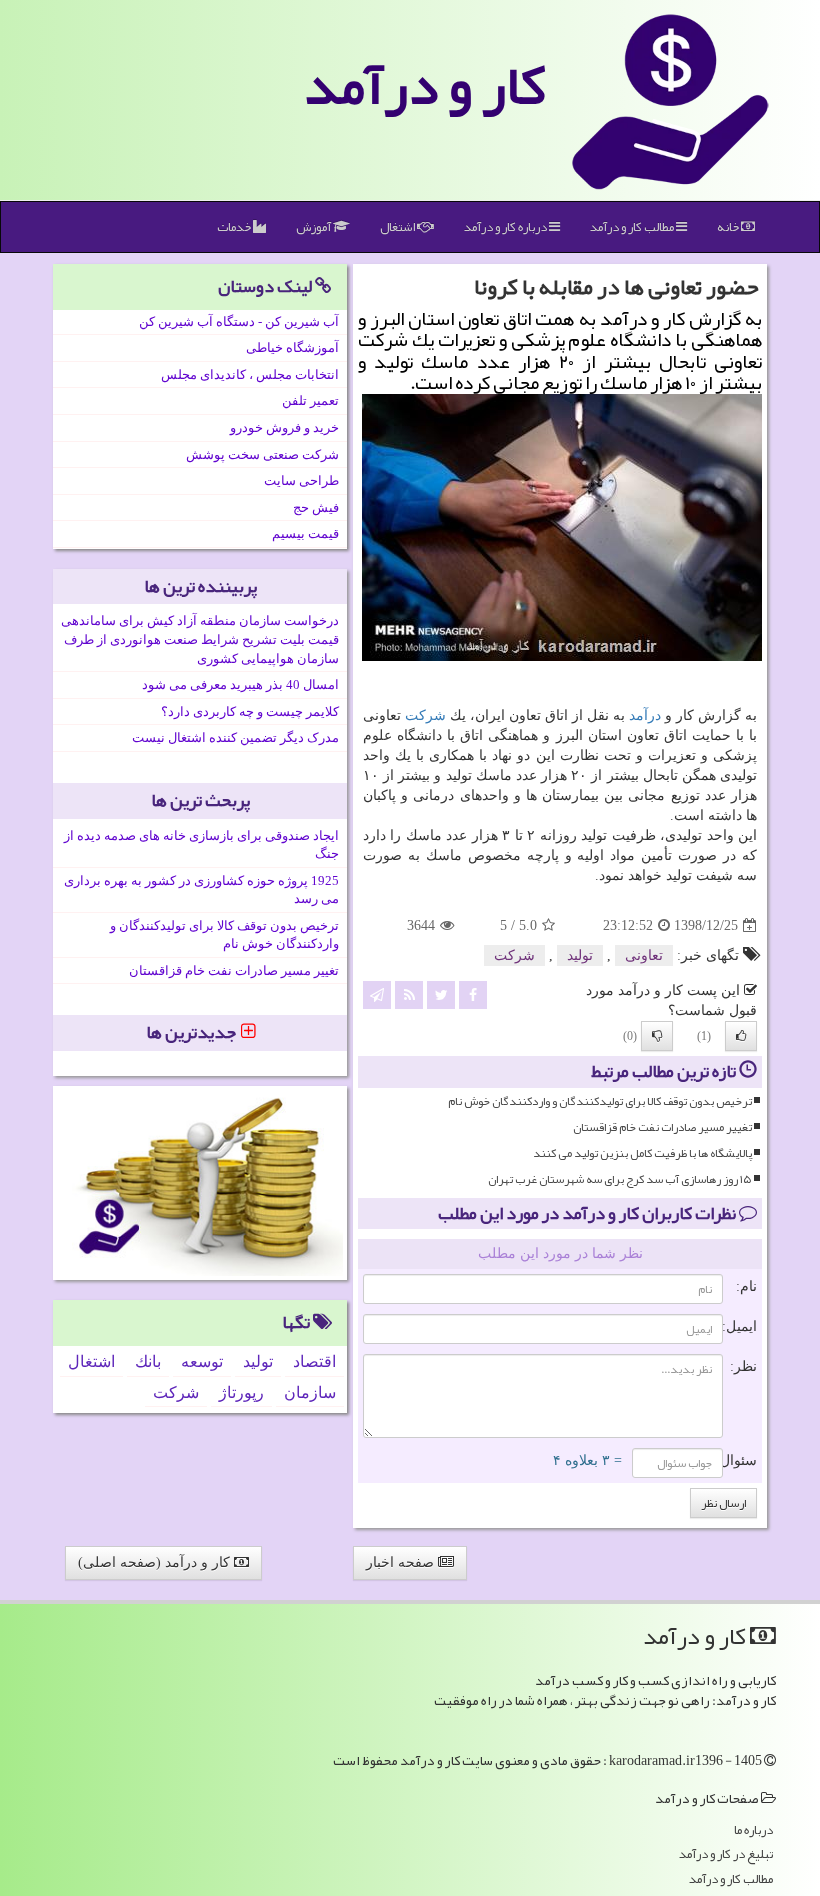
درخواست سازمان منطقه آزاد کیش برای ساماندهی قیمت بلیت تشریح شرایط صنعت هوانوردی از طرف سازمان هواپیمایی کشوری (200, 639)
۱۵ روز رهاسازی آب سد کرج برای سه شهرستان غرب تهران (620, 1179)
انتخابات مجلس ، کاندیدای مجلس (250, 374)
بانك (148, 1361)
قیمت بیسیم (305, 533)
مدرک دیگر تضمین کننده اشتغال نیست (235, 737)
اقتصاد (314, 1361)
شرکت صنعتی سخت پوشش (262, 454)
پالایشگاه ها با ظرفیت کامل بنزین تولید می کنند (642, 1153)
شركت (425, 715)
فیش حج (316, 507)
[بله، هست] (741, 1036)
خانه (729, 227)
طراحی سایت (301, 480)
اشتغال (398, 227)
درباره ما (753, 1830)
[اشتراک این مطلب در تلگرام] (377, 994)
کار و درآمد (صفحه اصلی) (156, 1562)
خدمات (235, 227)
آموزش (314, 227)
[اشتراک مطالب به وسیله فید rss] (409, 994)
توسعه (202, 1361)
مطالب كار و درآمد (633, 227)
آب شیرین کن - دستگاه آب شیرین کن (239, 321)
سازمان (310, 1392)
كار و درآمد (425, 85)
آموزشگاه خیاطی (292, 347)
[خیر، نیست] (657, 1036)
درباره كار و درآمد (506, 227)
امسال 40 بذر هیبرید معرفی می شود (240, 684)
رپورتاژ (241, 1392)
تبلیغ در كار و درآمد (726, 1854)
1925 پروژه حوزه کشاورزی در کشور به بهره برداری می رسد (201, 890)
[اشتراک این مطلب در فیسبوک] (473, 994)
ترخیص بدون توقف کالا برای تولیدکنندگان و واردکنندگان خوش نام (600, 1101)
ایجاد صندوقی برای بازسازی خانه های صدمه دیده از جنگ (201, 845)
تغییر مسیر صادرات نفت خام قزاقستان (662, 1127)
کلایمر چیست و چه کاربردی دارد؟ (250, 711)
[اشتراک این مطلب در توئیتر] (441, 994)
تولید (580, 955)
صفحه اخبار (402, 1562)
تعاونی (644, 955)
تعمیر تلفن (310, 400)
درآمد (645, 715)
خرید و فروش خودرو (284, 427)
